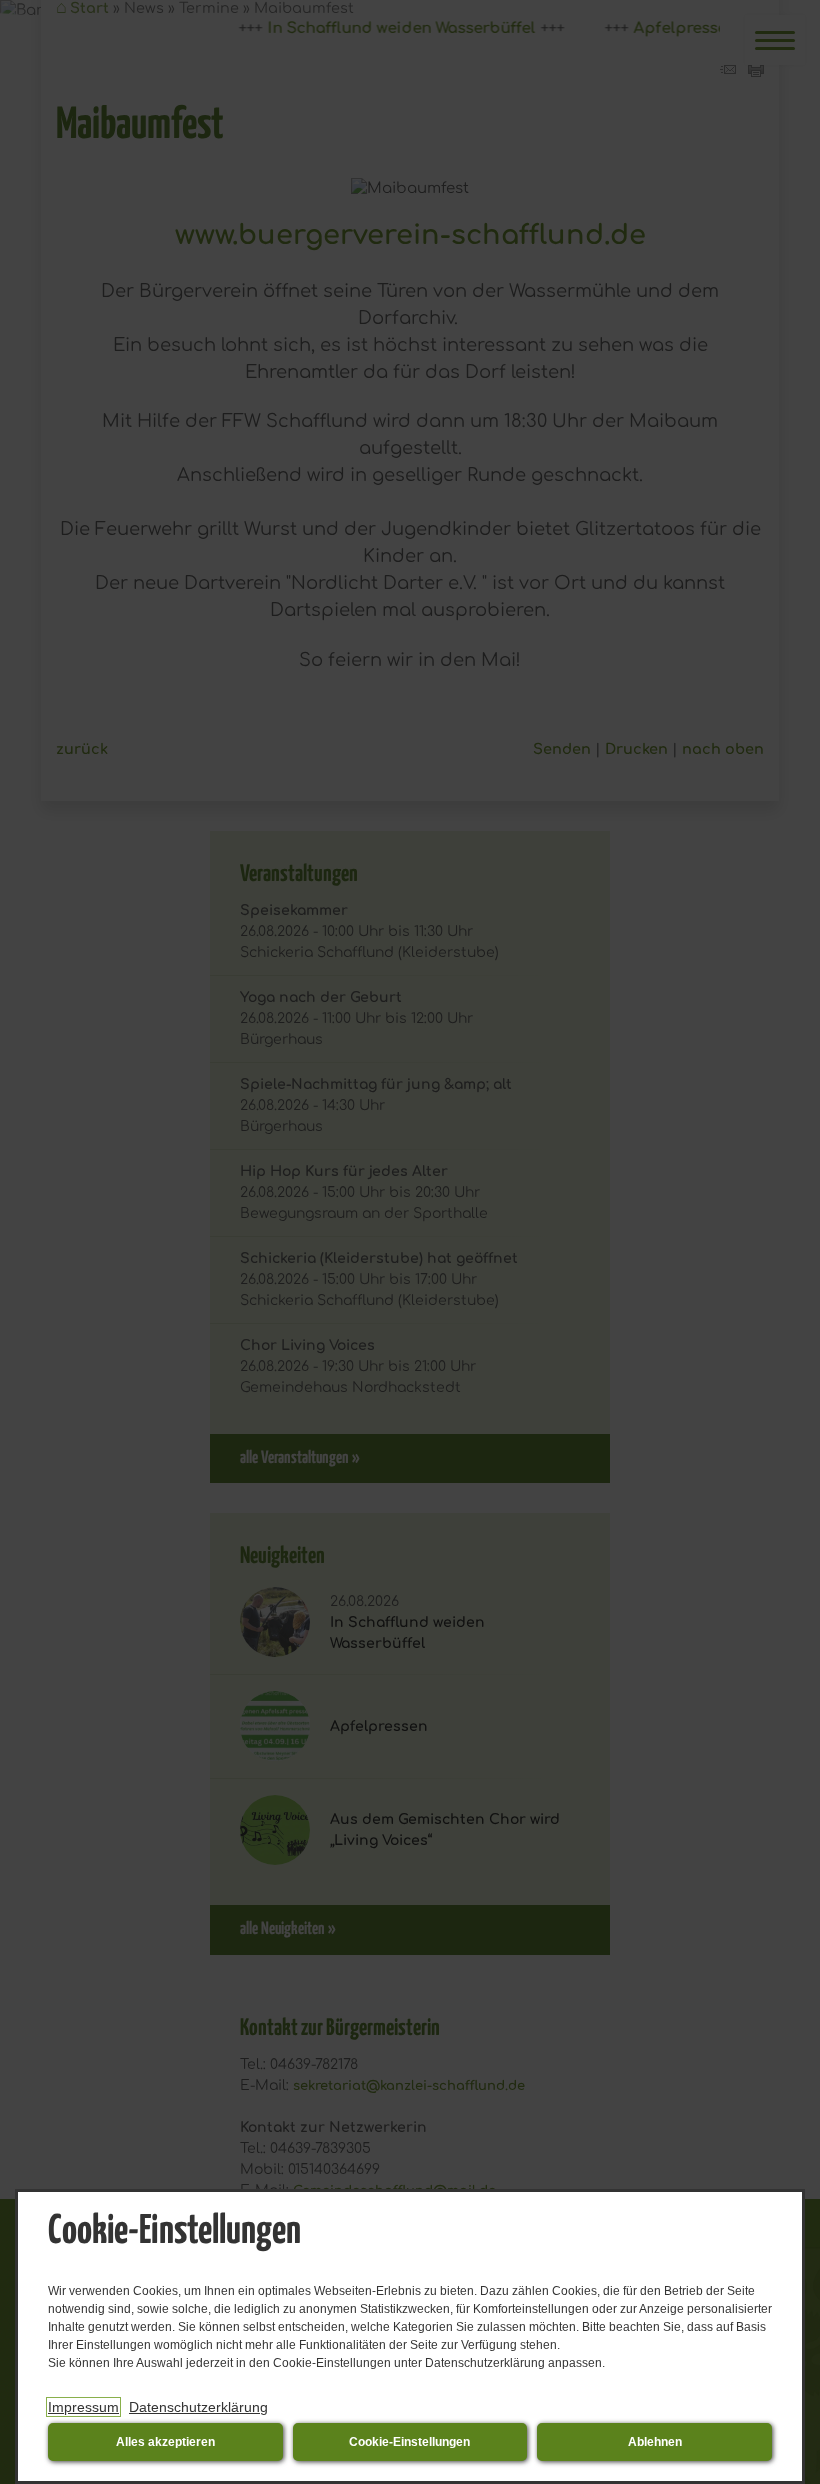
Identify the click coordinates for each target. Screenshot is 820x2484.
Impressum (83, 2407)
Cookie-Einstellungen (409, 2442)
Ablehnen (655, 2442)
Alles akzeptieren (165, 2442)
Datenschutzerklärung (198, 2407)
